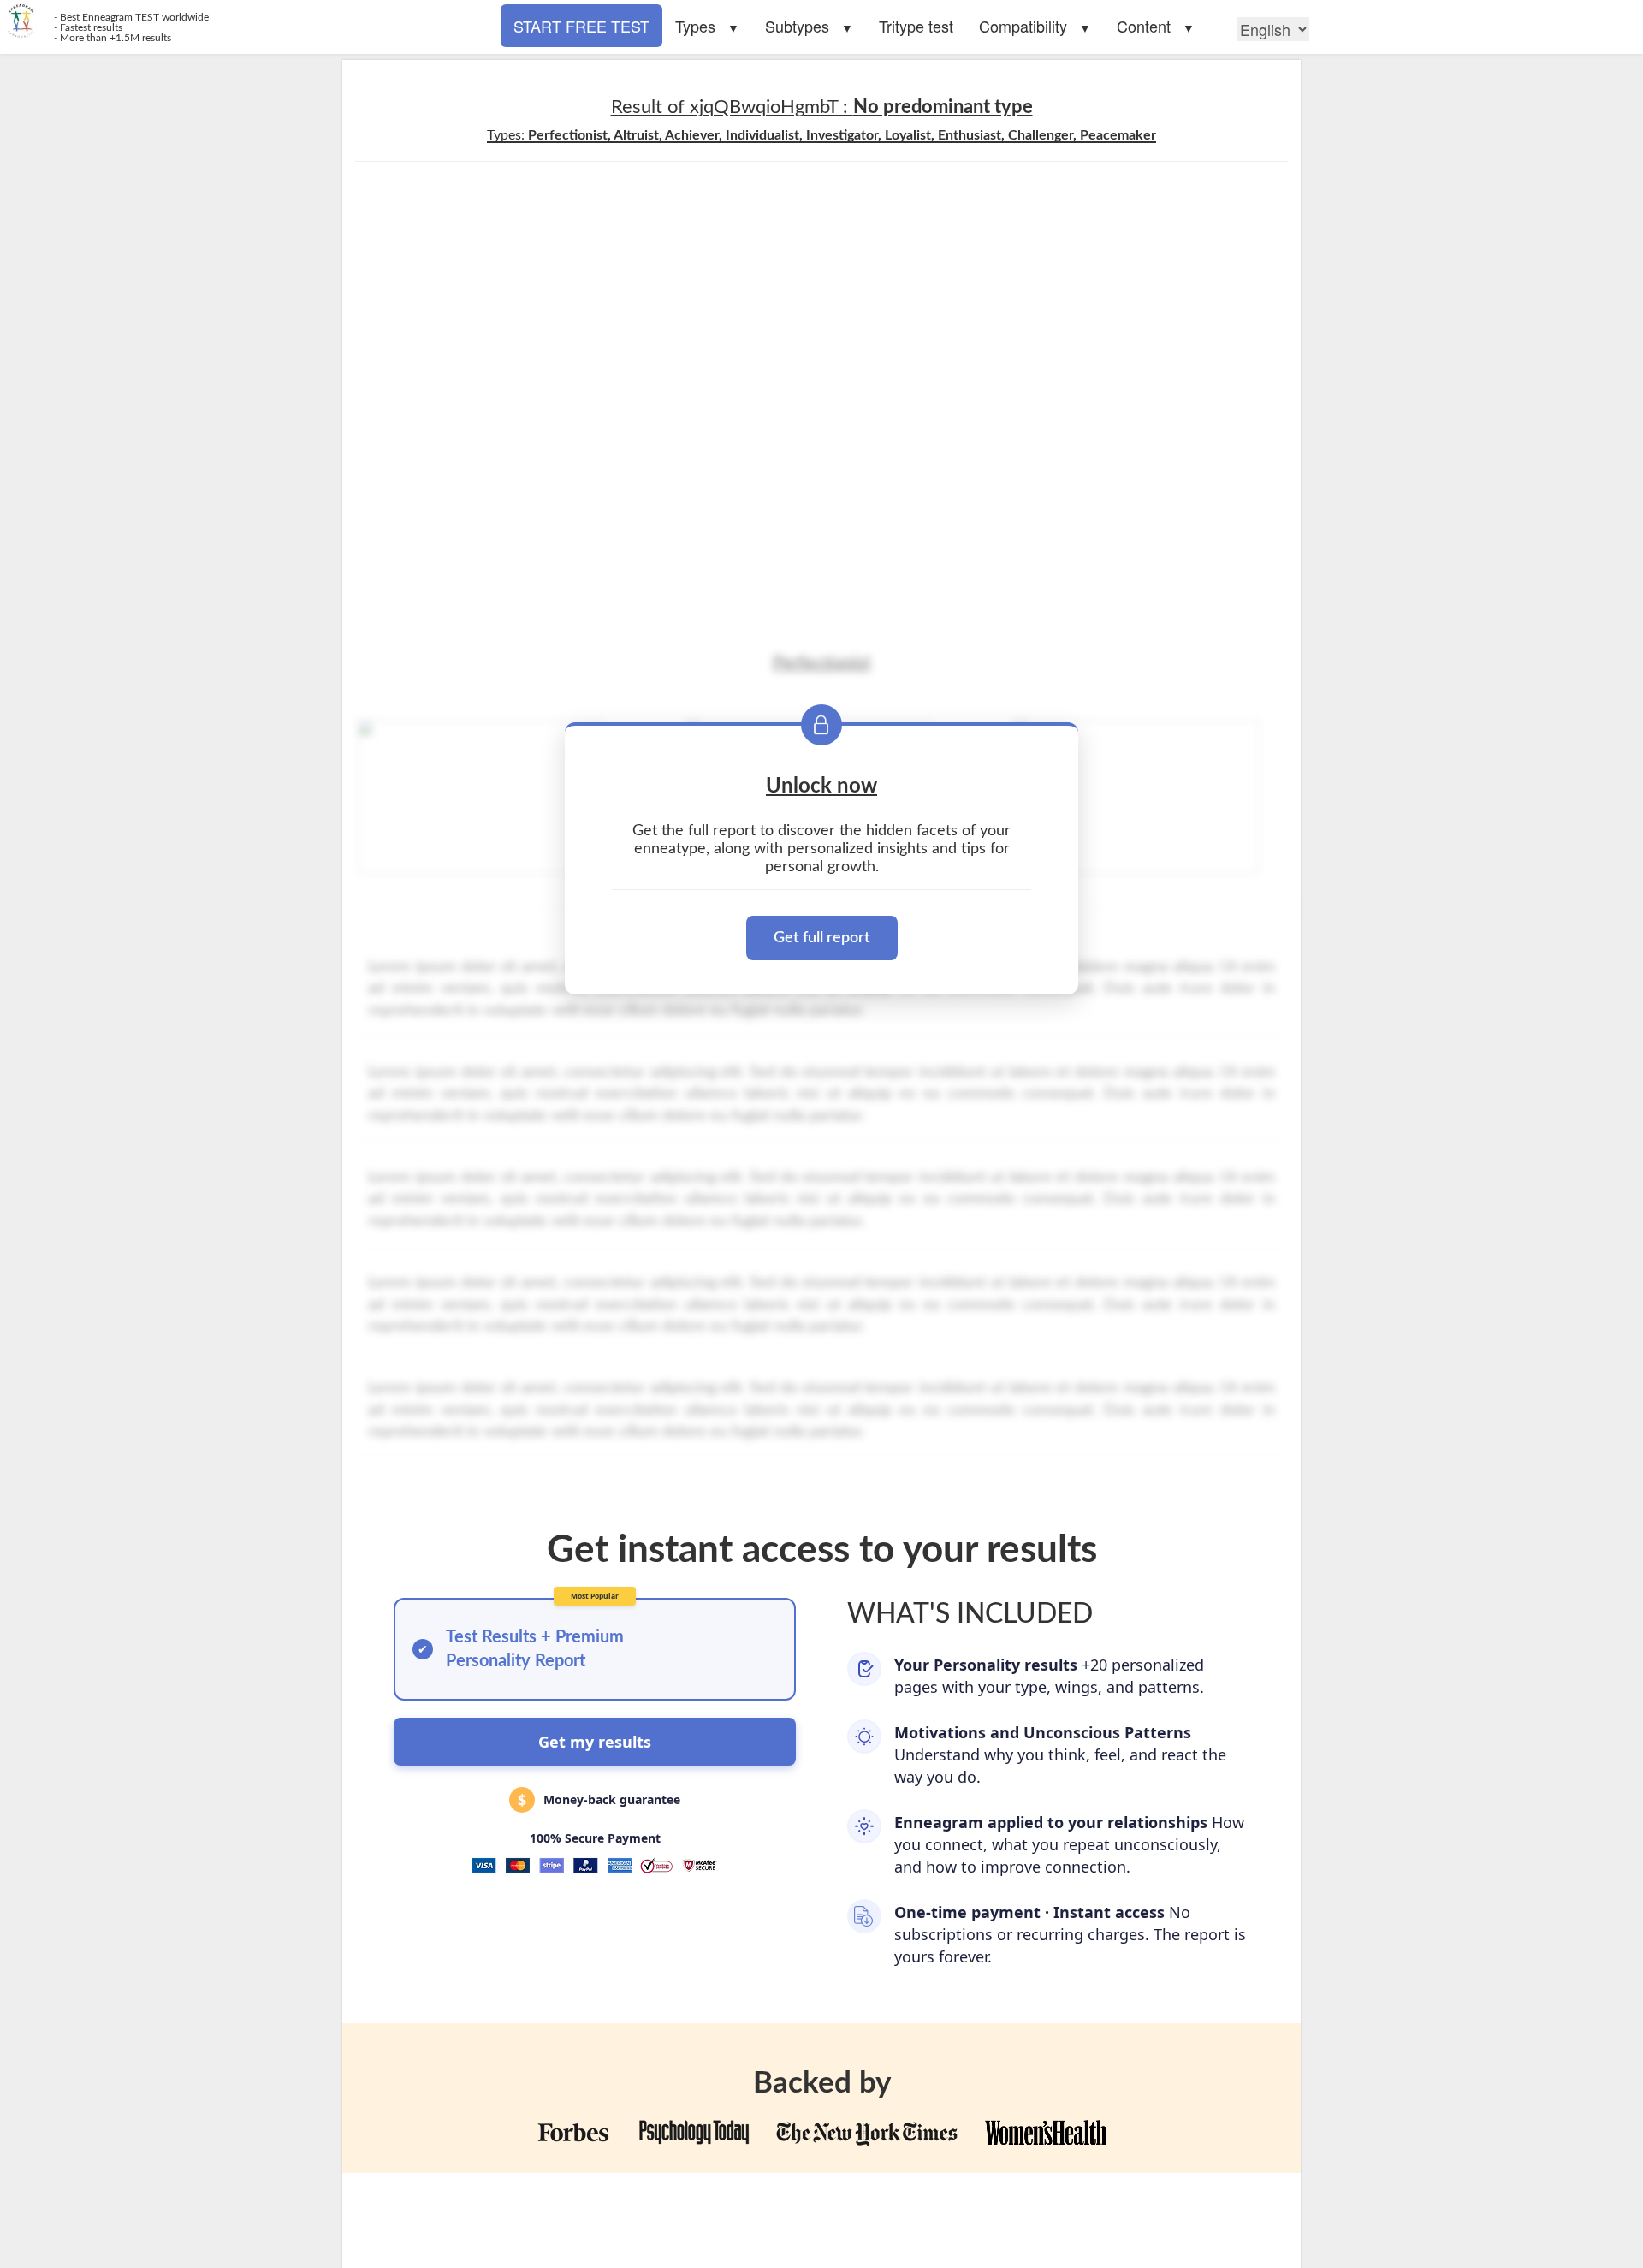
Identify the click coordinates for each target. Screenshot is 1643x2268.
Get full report (822, 938)
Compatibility (1023, 26)
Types (695, 26)
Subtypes (797, 26)
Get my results (595, 1742)
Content (1144, 26)
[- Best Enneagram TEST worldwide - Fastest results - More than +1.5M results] (411, 21)
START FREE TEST (581, 26)
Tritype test (916, 26)
